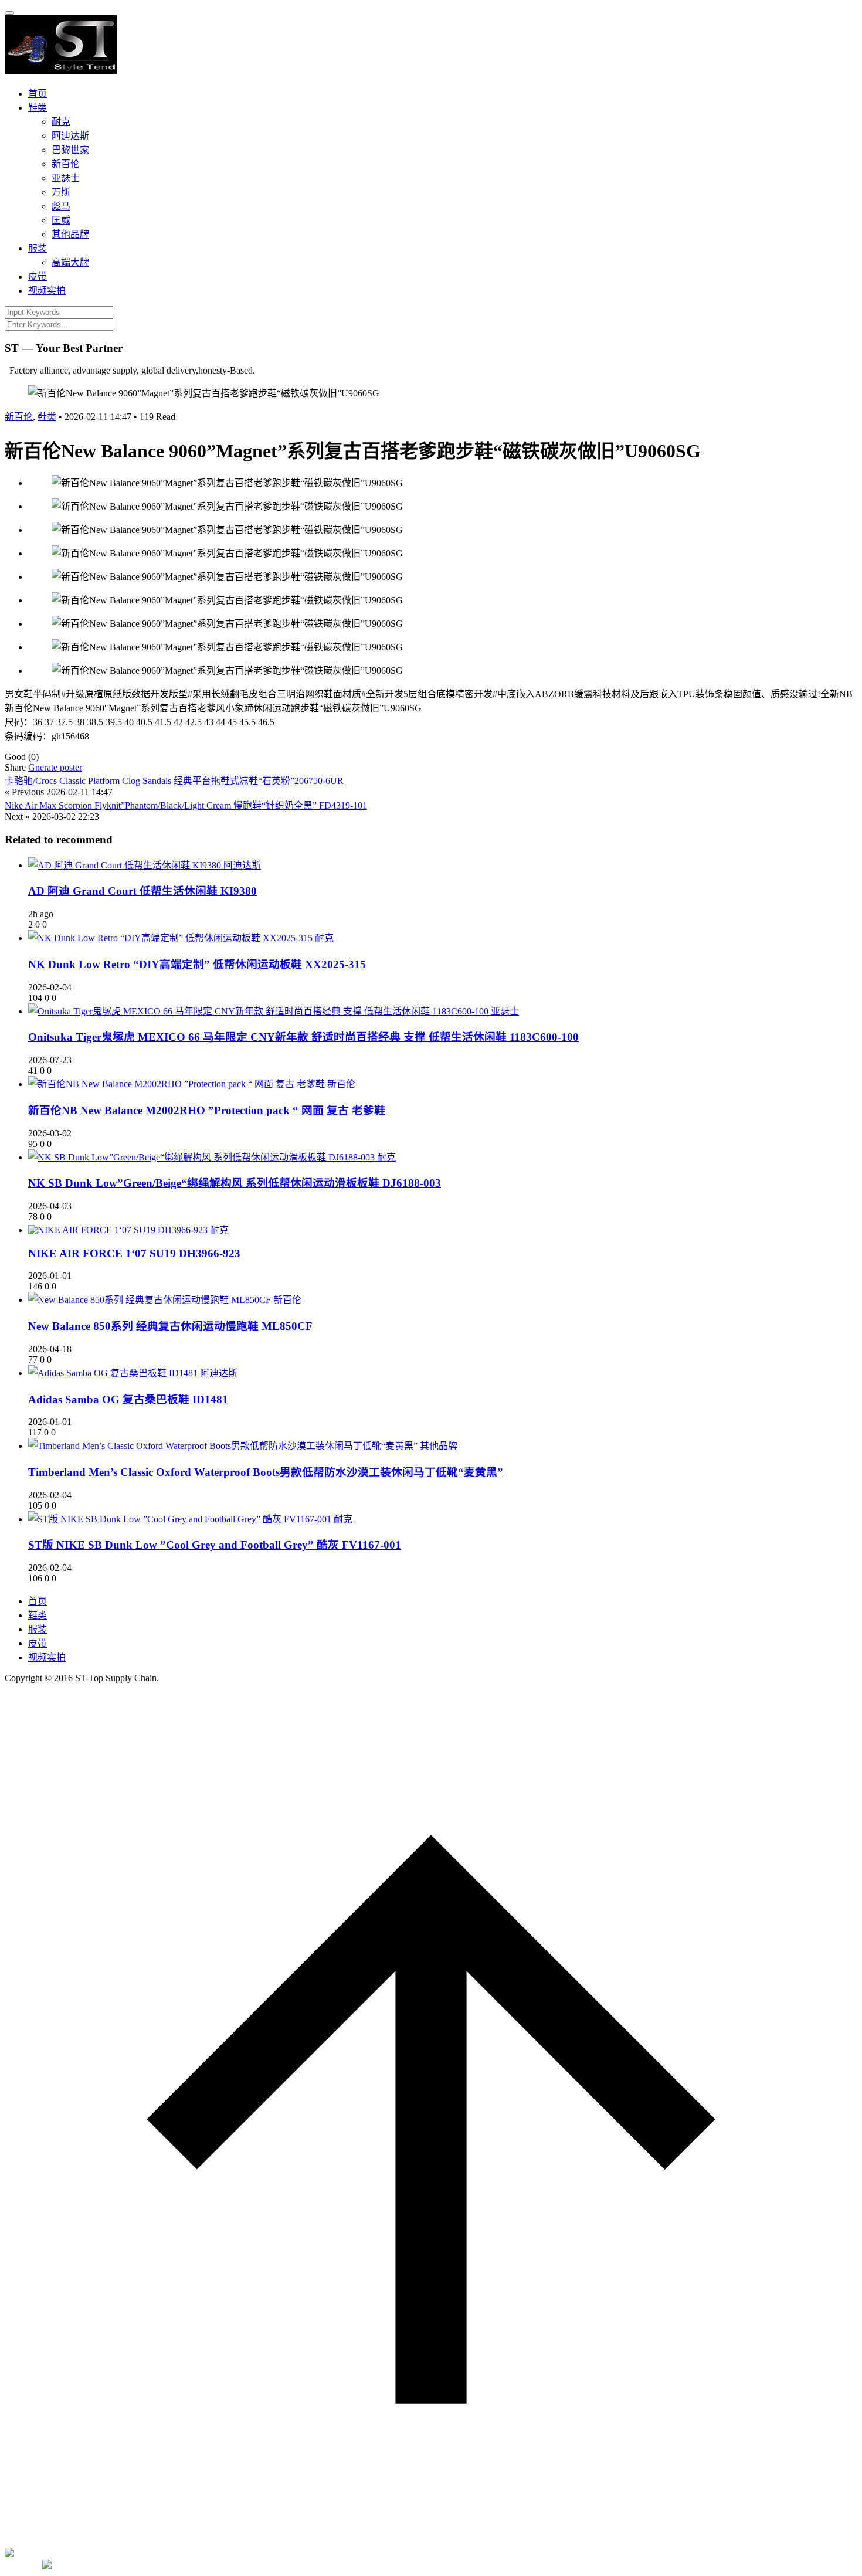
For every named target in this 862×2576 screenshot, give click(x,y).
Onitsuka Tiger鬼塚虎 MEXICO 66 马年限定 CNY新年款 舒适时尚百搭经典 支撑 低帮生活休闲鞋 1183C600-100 (303, 1037)
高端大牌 (70, 262)
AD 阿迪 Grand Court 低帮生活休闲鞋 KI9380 (142, 891)
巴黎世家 (70, 150)
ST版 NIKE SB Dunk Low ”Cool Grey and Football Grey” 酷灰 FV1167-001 (215, 1545)
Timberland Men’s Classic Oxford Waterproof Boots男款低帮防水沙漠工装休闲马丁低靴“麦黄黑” (266, 1472)
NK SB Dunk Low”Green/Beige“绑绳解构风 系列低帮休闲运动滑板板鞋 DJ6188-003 (235, 1183)
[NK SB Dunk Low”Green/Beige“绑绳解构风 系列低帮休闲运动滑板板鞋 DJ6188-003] (203, 1157)
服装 (38, 248)
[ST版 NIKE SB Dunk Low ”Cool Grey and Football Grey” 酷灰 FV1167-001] (181, 1519)
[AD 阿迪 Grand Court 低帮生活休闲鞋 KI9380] (126, 865)
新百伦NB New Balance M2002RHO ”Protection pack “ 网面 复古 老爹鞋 (207, 1110)
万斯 (61, 192)
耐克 (61, 122)
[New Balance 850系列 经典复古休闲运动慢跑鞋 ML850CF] (151, 1300)
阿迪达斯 (70, 136)
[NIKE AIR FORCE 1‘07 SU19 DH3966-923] (119, 1230)
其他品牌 (70, 234)
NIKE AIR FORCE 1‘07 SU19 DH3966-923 (134, 1253)
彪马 (61, 206)
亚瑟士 (66, 178)
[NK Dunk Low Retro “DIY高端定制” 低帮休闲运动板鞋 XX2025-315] (172, 938)
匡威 (61, 220)
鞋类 (38, 108)
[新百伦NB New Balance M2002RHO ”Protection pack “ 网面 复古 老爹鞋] (178, 1084)
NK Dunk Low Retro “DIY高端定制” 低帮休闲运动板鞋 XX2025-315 (197, 964)
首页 (38, 94)
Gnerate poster (55, 767)
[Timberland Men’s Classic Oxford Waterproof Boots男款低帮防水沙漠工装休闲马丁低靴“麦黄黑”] (224, 1446)
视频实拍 (47, 291)
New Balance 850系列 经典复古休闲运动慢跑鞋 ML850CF (170, 1326)
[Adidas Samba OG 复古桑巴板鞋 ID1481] (114, 1373)
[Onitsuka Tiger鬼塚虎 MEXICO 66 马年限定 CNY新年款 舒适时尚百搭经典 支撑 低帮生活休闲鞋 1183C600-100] (259, 1011)
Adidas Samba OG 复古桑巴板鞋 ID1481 (128, 1399)
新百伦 (66, 164)
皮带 (38, 276)
